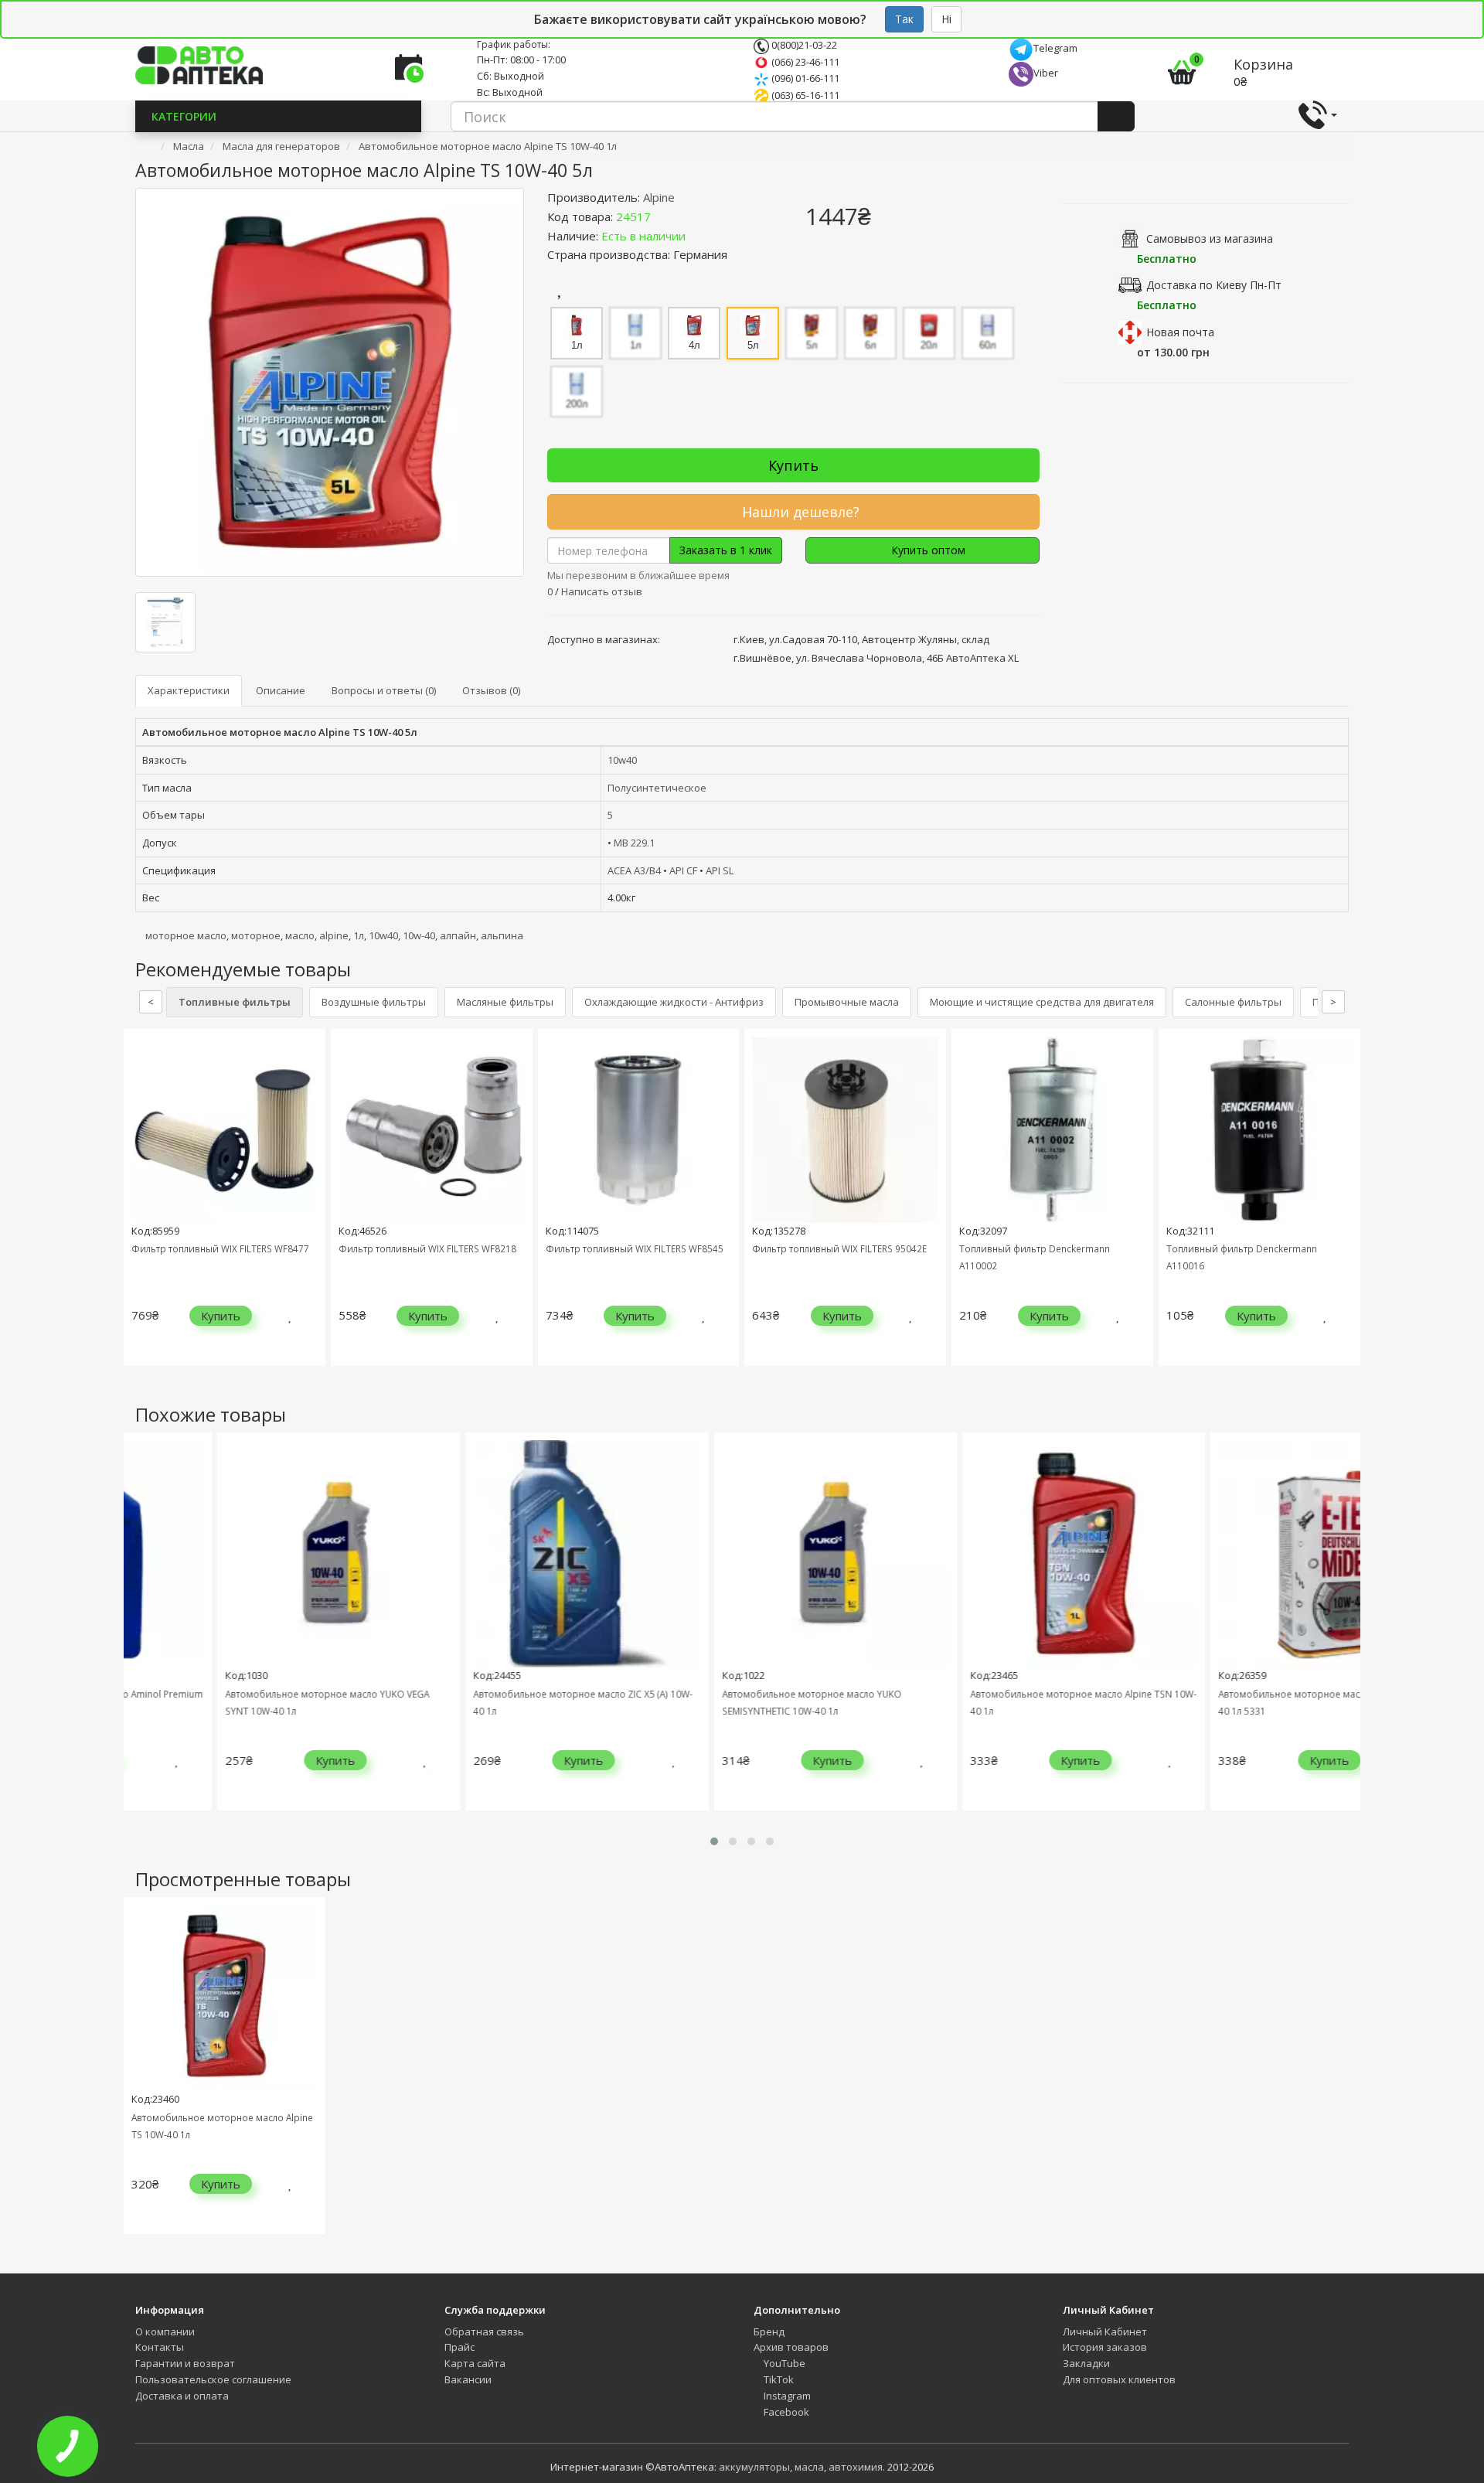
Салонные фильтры (1233, 1002)
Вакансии (468, 2379)
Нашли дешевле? (799, 512)
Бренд (769, 2331)
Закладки (1086, 2363)
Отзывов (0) (491, 690)
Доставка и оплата (182, 2396)
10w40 (622, 760)
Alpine (659, 197)
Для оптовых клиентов (1119, 2379)
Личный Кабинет (1105, 2331)
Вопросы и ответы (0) (384, 690)
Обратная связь (484, 2331)
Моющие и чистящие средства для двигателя (1042, 1002)
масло (300, 935)
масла (809, 2467)
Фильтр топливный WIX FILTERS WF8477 (220, 1248)
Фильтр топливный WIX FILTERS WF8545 (635, 1248)
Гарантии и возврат (185, 2363)
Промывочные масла (847, 1002)
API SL (720, 870)
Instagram (786, 2396)
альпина (502, 935)
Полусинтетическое (657, 788)
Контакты (160, 2347)
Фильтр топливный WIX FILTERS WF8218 (427, 1248)
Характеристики (189, 690)
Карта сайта (475, 2363)
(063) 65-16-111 (804, 95)
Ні (946, 19)
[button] (714, 1841)
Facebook (785, 2412)
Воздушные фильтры (374, 1002)
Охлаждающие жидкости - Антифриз (674, 1002)
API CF (683, 870)
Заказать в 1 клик (726, 550)
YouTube (783, 2363)
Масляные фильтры (505, 1002)
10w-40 (419, 935)
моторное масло (186, 935)
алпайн (458, 935)
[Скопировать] (663, 216)
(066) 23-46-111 (804, 62)
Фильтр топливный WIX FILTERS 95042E (839, 1248)
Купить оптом (927, 550)
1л (359, 935)
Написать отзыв (602, 591)
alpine (334, 935)
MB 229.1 (634, 843)
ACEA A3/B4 (634, 870)
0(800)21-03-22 (803, 45)
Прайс (459, 2347)
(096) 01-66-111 (804, 78)
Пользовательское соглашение (213, 2379)
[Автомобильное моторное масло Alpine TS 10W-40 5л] (330, 382)
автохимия (856, 2467)
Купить (793, 465)
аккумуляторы (754, 2467)
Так (904, 19)
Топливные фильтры (235, 1002)
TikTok (778, 2379)
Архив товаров (791, 2347)
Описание (281, 690)
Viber (1046, 73)
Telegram (1055, 48)
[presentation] (139, 1209)
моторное (256, 935)
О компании (165, 2331)
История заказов (1105, 2347)
